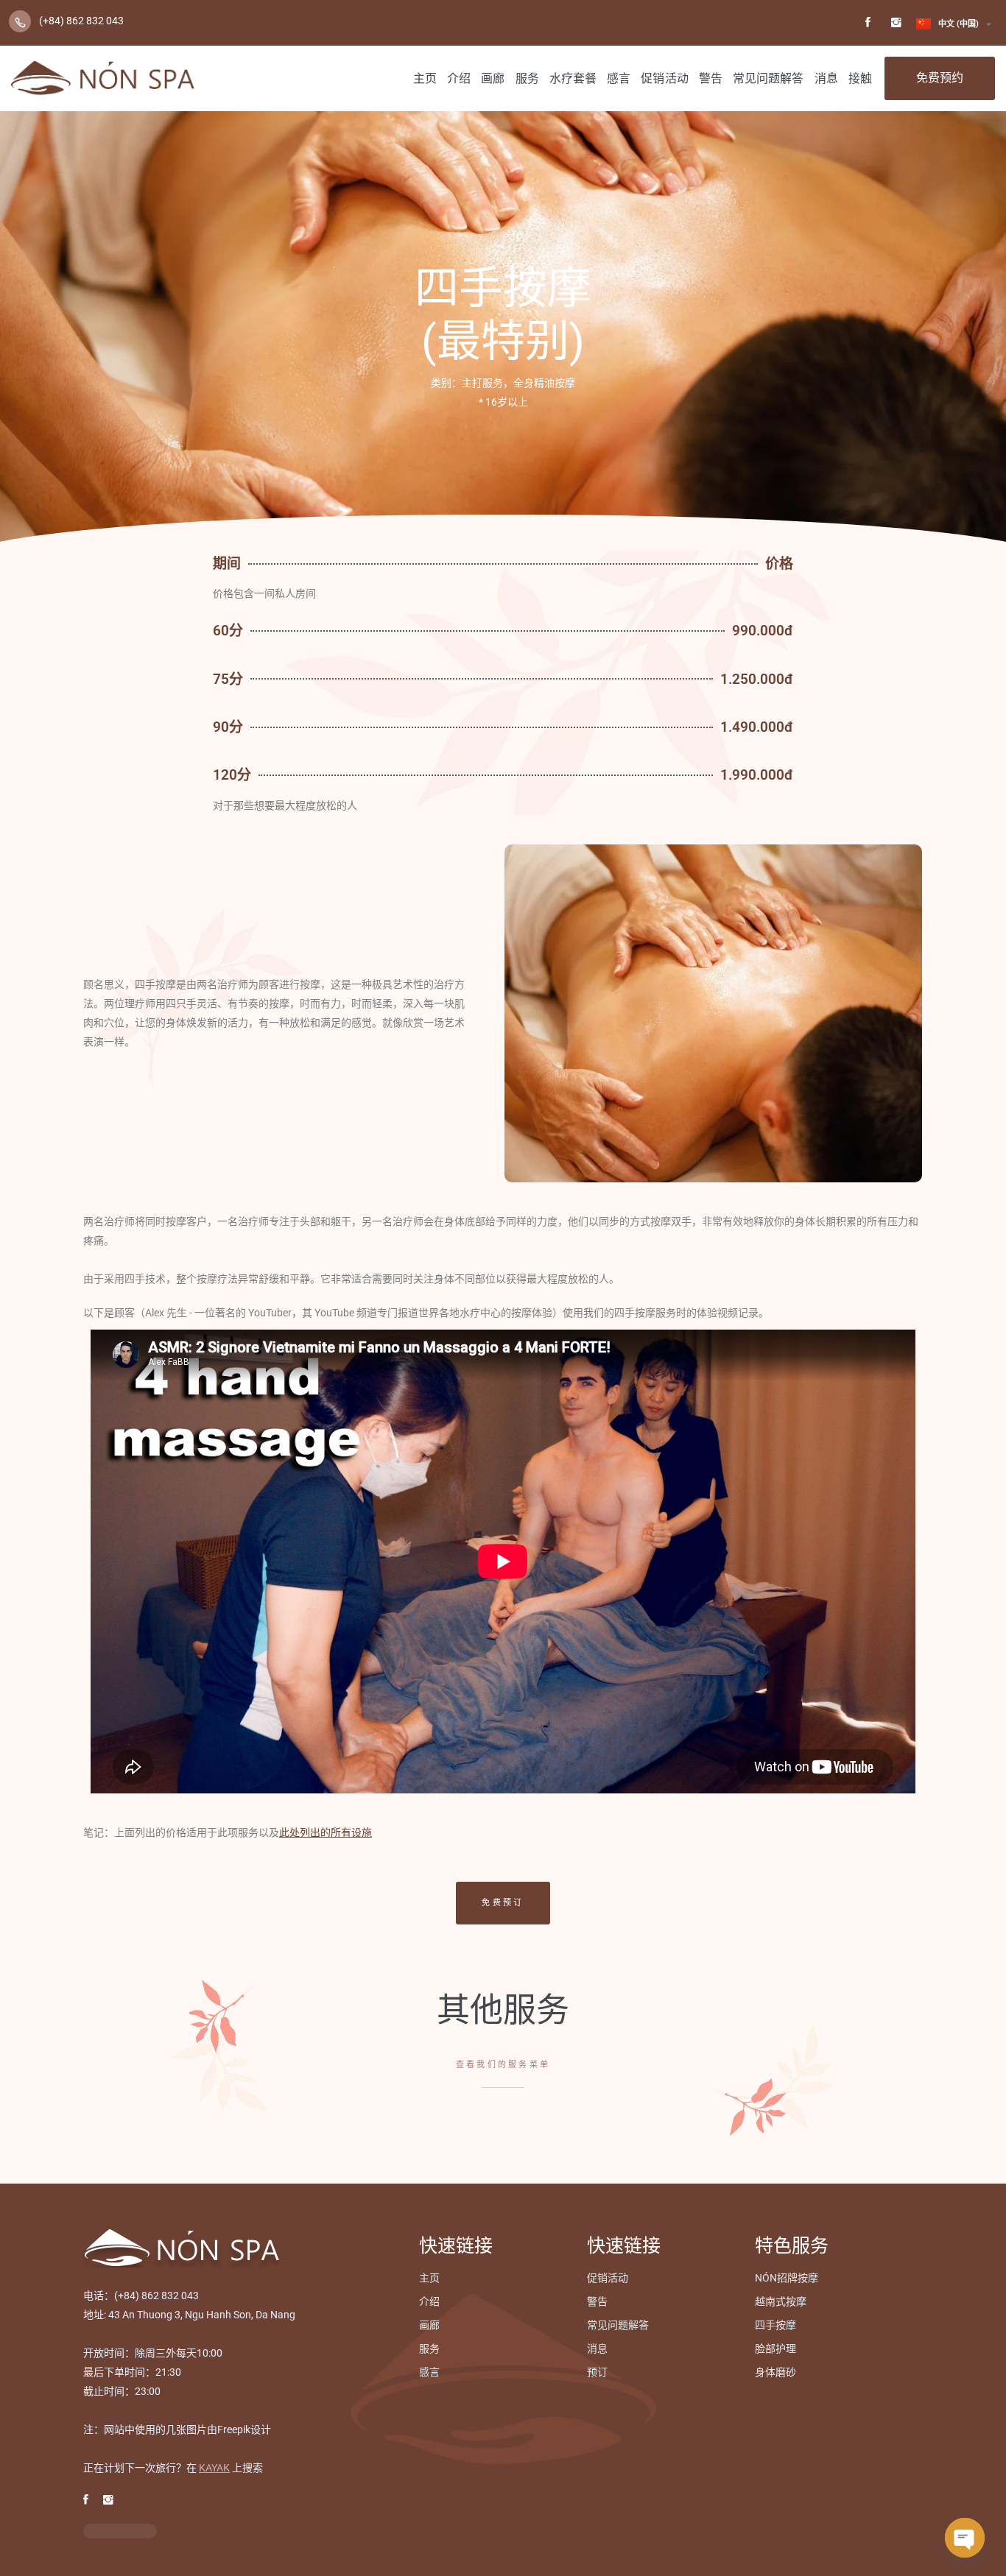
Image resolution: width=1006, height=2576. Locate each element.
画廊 (493, 78)
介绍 (459, 78)
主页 (425, 78)
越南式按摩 (781, 2301)
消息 (826, 78)
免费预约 (940, 78)
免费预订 (503, 1903)
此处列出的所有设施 (326, 1832)
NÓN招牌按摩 (787, 2278)
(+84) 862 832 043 (81, 21)
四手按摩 (775, 2325)
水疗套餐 (573, 78)
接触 (860, 78)
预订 (597, 2372)
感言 (619, 78)
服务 (527, 78)
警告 (711, 78)
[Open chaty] (965, 2538)
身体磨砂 (775, 2372)
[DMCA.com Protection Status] (120, 2531)
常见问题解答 (768, 78)
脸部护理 (775, 2349)
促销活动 (664, 78)
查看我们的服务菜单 (503, 2065)
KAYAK (214, 2468)
